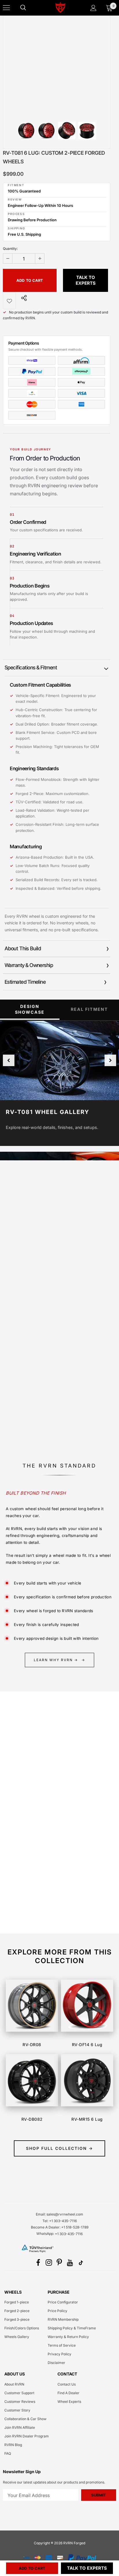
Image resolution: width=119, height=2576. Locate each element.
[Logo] (60, 7)
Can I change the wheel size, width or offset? (51, 1841)
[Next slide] (110, 1060)
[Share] (22, 298)
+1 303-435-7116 (69, 2234)
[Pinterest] (59, 2263)
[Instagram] (49, 2263)
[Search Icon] (29, 8)
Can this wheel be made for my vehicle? (47, 1823)
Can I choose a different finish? (38, 1859)
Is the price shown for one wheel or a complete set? (53, 1803)
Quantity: (10, 249)
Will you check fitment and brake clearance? (51, 1877)
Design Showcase (30, 1009)
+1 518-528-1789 (75, 2227)
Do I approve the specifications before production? (45, 1897)
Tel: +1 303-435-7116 (60, 2221)
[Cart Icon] (109, 8)
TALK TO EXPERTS (86, 280)
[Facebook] (38, 2263)
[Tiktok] (81, 2263)
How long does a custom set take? (41, 1917)
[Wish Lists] (9, 301)
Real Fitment (89, 1009)
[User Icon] (93, 8)
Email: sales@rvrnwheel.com (59, 2214)
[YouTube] (70, 2263)
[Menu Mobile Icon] (6, 8)
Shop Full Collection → (59, 2148)
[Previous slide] (9, 1060)
